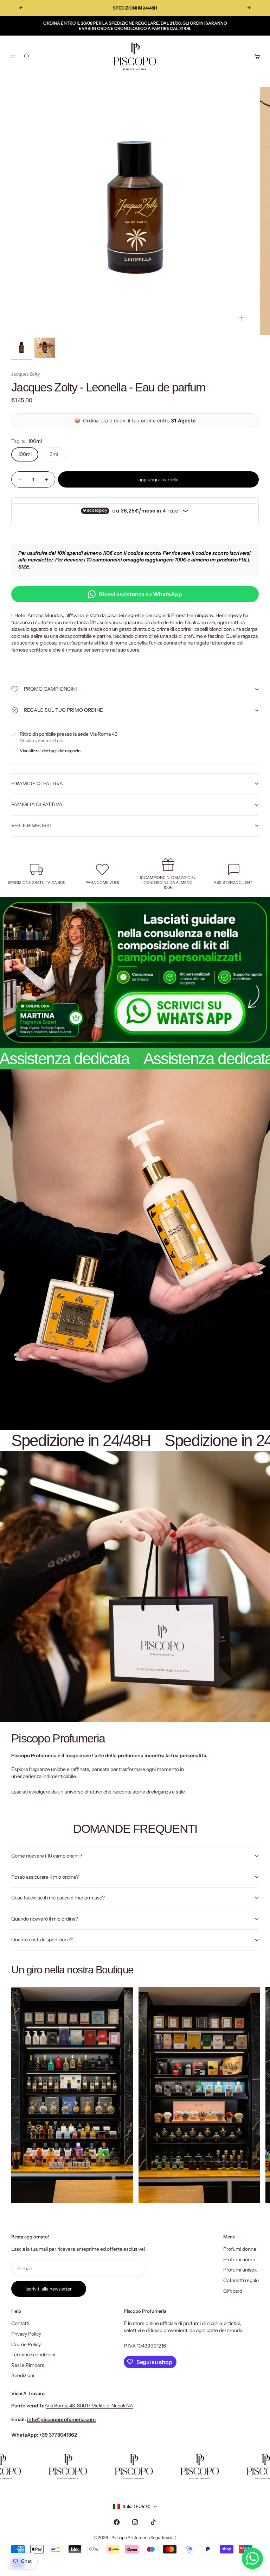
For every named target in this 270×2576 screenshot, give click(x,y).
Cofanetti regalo (241, 2280)
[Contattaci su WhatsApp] (252, 2558)
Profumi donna (240, 2249)
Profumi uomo (239, 2260)
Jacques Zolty (26, 374)
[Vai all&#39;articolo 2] (45, 348)
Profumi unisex (240, 2270)
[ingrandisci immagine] (242, 318)
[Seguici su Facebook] (117, 2522)
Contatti (20, 2323)
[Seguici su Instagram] (135, 2522)
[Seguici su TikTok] (153, 2522)
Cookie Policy (26, 2344)
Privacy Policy (26, 2334)
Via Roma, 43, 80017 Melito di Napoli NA (90, 2406)
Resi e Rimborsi (28, 2365)
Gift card (233, 2291)
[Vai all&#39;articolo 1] (21, 348)
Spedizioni (23, 2375)
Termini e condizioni (33, 2355)
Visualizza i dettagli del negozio (50, 751)
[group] (135, 972)
